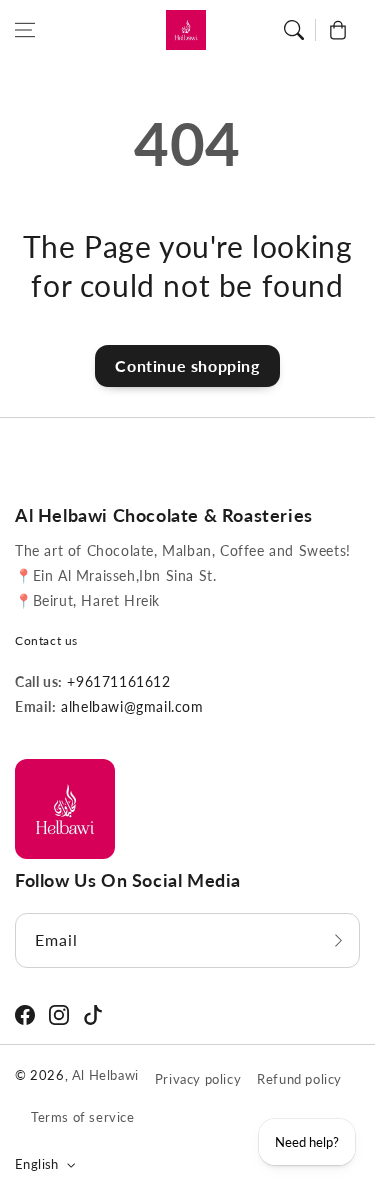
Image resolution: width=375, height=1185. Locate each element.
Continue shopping (187, 365)
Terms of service (83, 1117)
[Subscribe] (338, 940)
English (37, 1164)
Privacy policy (198, 1079)
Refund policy (299, 1079)
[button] (25, 30)
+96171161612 (117, 681)
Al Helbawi (105, 1075)
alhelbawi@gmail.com (130, 706)
